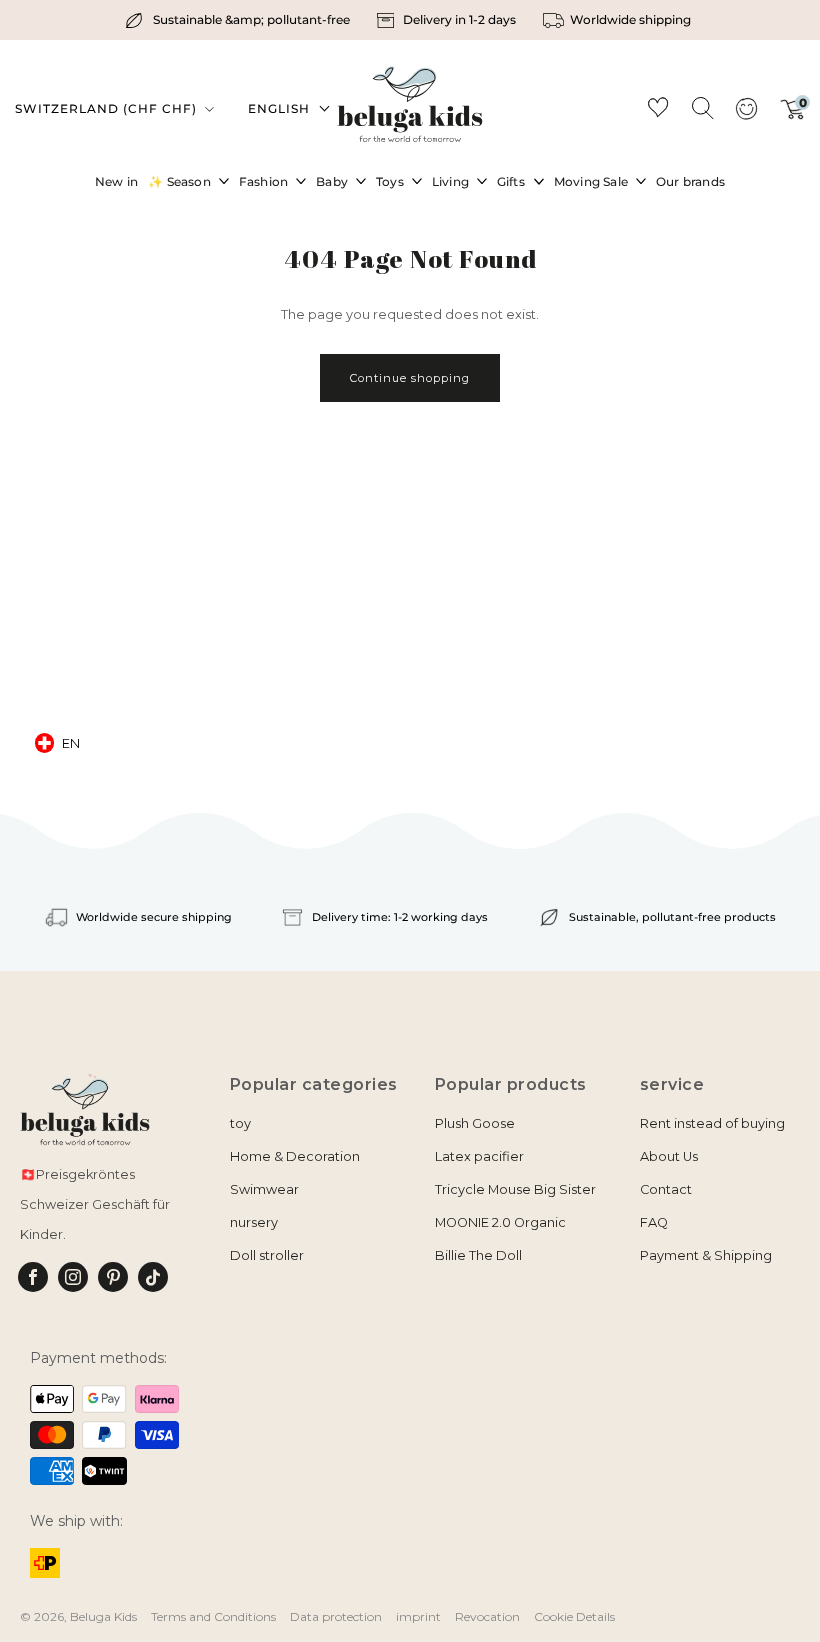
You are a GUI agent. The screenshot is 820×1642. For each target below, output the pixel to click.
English (279, 108)
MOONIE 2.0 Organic (500, 1222)
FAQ (654, 1222)
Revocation (487, 1616)
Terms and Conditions (213, 1616)
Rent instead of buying (712, 1123)
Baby (332, 181)
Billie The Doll (478, 1255)
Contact (666, 1189)
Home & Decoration (295, 1156)
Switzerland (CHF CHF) (108, 108)
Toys (390, 181)
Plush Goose (475, 1123)
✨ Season (179, 181)
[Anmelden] (746, 115)
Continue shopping (410, 378)
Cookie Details (574, 1616)
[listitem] (239, 20)
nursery (254, 1222)
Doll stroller (267, 1255)
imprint (418, 1616)
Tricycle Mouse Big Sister (515, 1189)
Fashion (263, 181)
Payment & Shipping (706, 1255)
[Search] (702, 107)
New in (116, 181)
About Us (669, 1156)
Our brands (690, 181)
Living (450, 181)
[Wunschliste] (658, 110)
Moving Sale (591, 181)
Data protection (336, 1616)
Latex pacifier (479, 1156)
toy (240, 1123)
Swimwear (264, 1189)
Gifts (511, 181)
